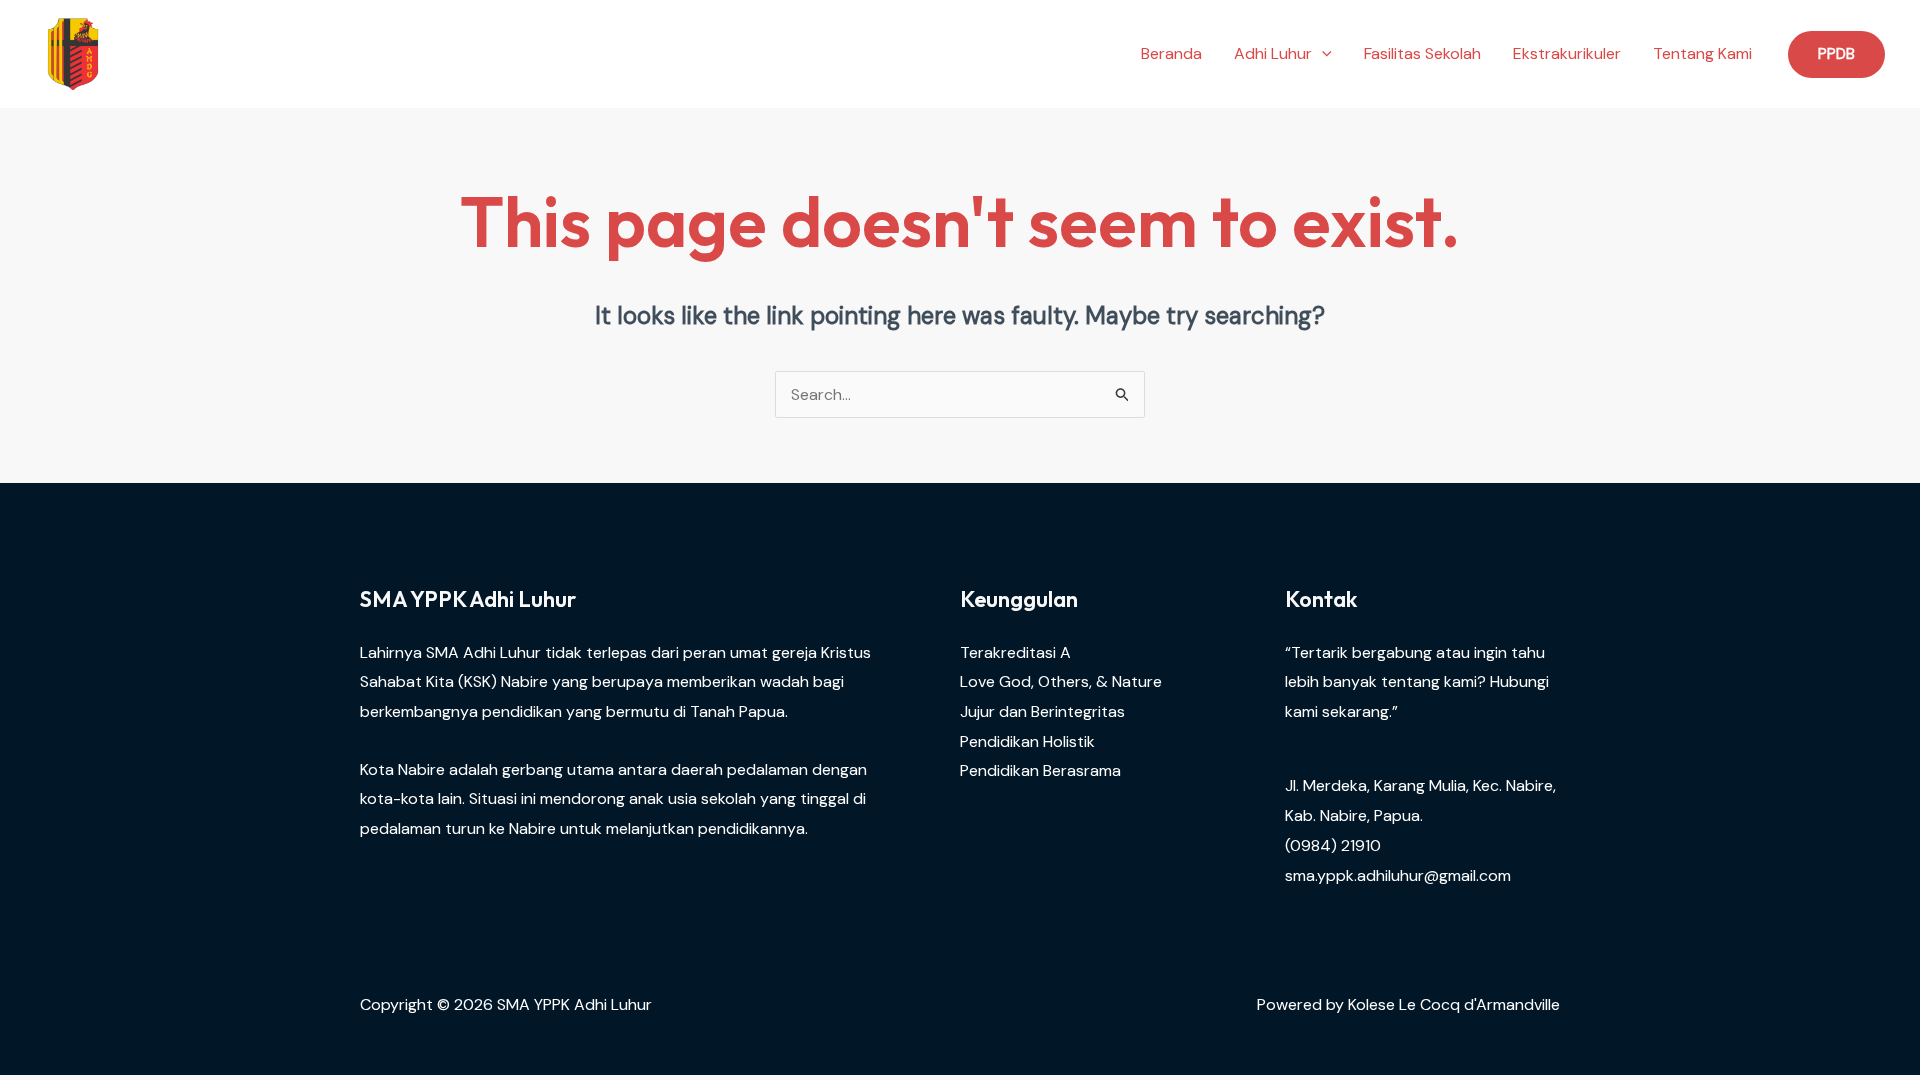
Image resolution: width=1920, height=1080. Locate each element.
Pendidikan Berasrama (1040, 770)
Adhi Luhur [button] (1273, 53)
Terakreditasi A (1015, 652)
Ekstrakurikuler (1567, 53)
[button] (1322, 54)
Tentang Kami (1702, 53)
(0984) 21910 (1333, 845)
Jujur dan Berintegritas (1042, 711)
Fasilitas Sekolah (1422, 53)
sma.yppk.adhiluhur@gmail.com (1398, 875)
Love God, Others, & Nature (1061, 681)
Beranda (1171, 53)
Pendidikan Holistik (1027, 741)
